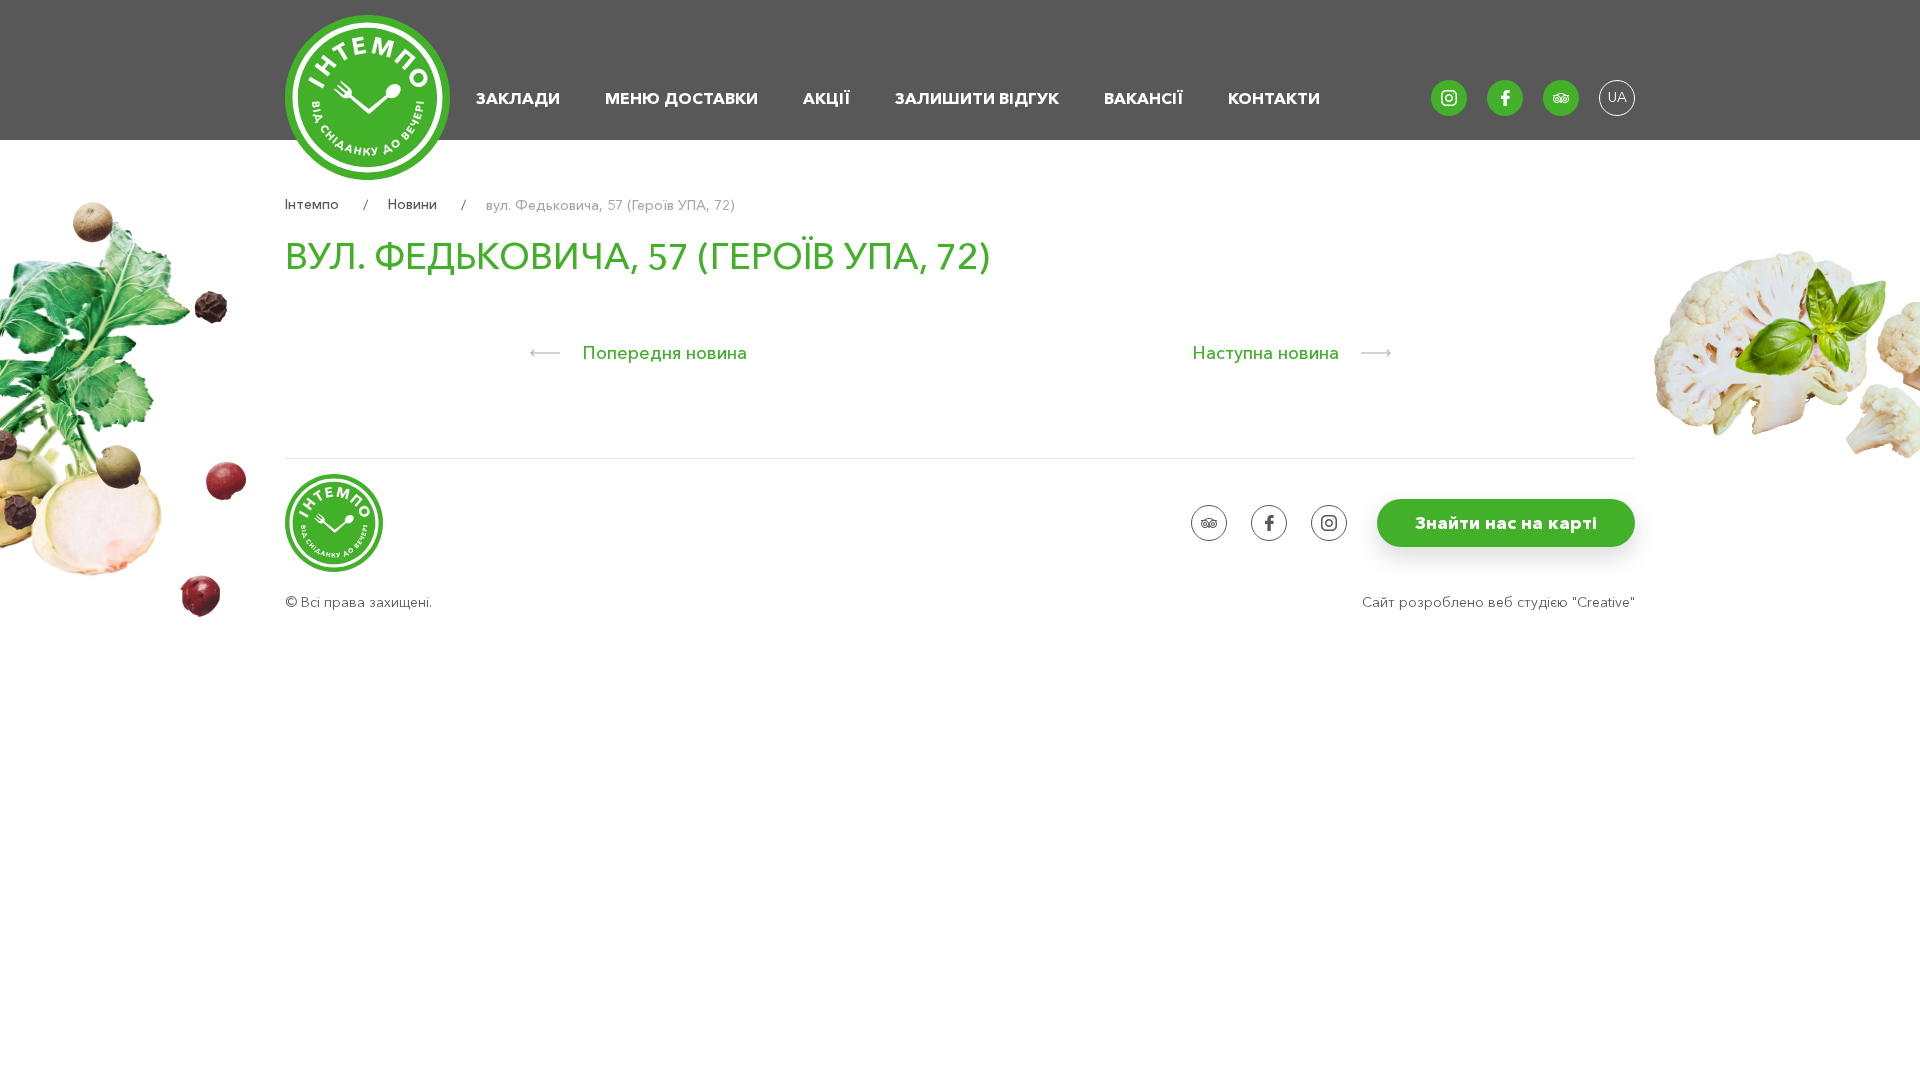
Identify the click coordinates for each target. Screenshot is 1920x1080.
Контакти (1274, 98)
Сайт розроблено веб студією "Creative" (1498, 602)
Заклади (518, 98)
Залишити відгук (977, 98)
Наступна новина (1265, 353)
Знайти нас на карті (1506, 523)
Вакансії (1143, 98)
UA (1617, 97)
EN (1617, 133)
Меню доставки (681, 98)
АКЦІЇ (826, 98)
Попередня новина (664, 353)
